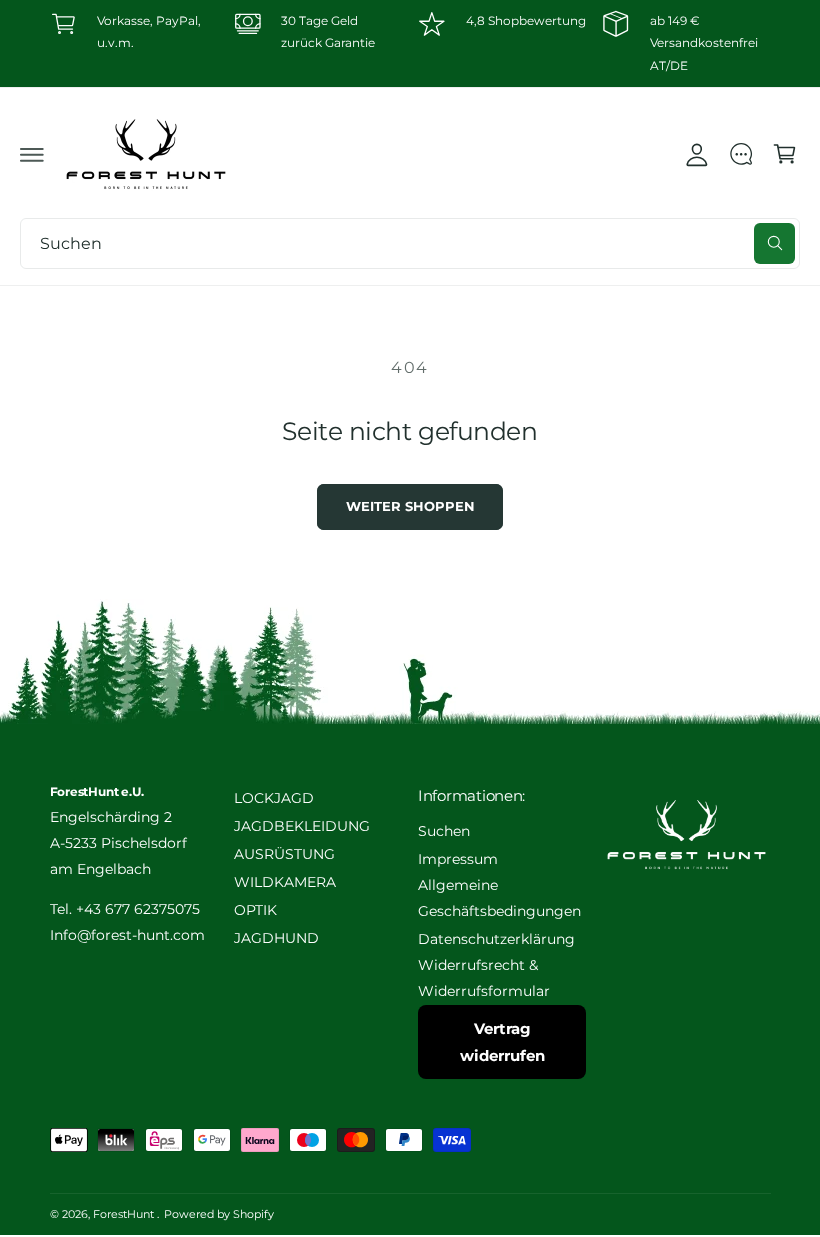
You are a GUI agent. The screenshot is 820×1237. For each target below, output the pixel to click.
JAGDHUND (276, 938)
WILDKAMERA (285, 882)
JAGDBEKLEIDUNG (302, 826)
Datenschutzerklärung (496, 939)
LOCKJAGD (274, 798)
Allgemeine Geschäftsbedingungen (499, 898)
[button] (32, 154)
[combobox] (410, 243)
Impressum (458, 859)
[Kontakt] (741, 154)
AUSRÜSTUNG (284, 854)
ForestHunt (125, 1214)
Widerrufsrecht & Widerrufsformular (484, 978)
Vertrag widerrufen (502, 1042)
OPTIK (255, 910)
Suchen (444, 831)
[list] (410, 43)
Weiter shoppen (410, 506)
